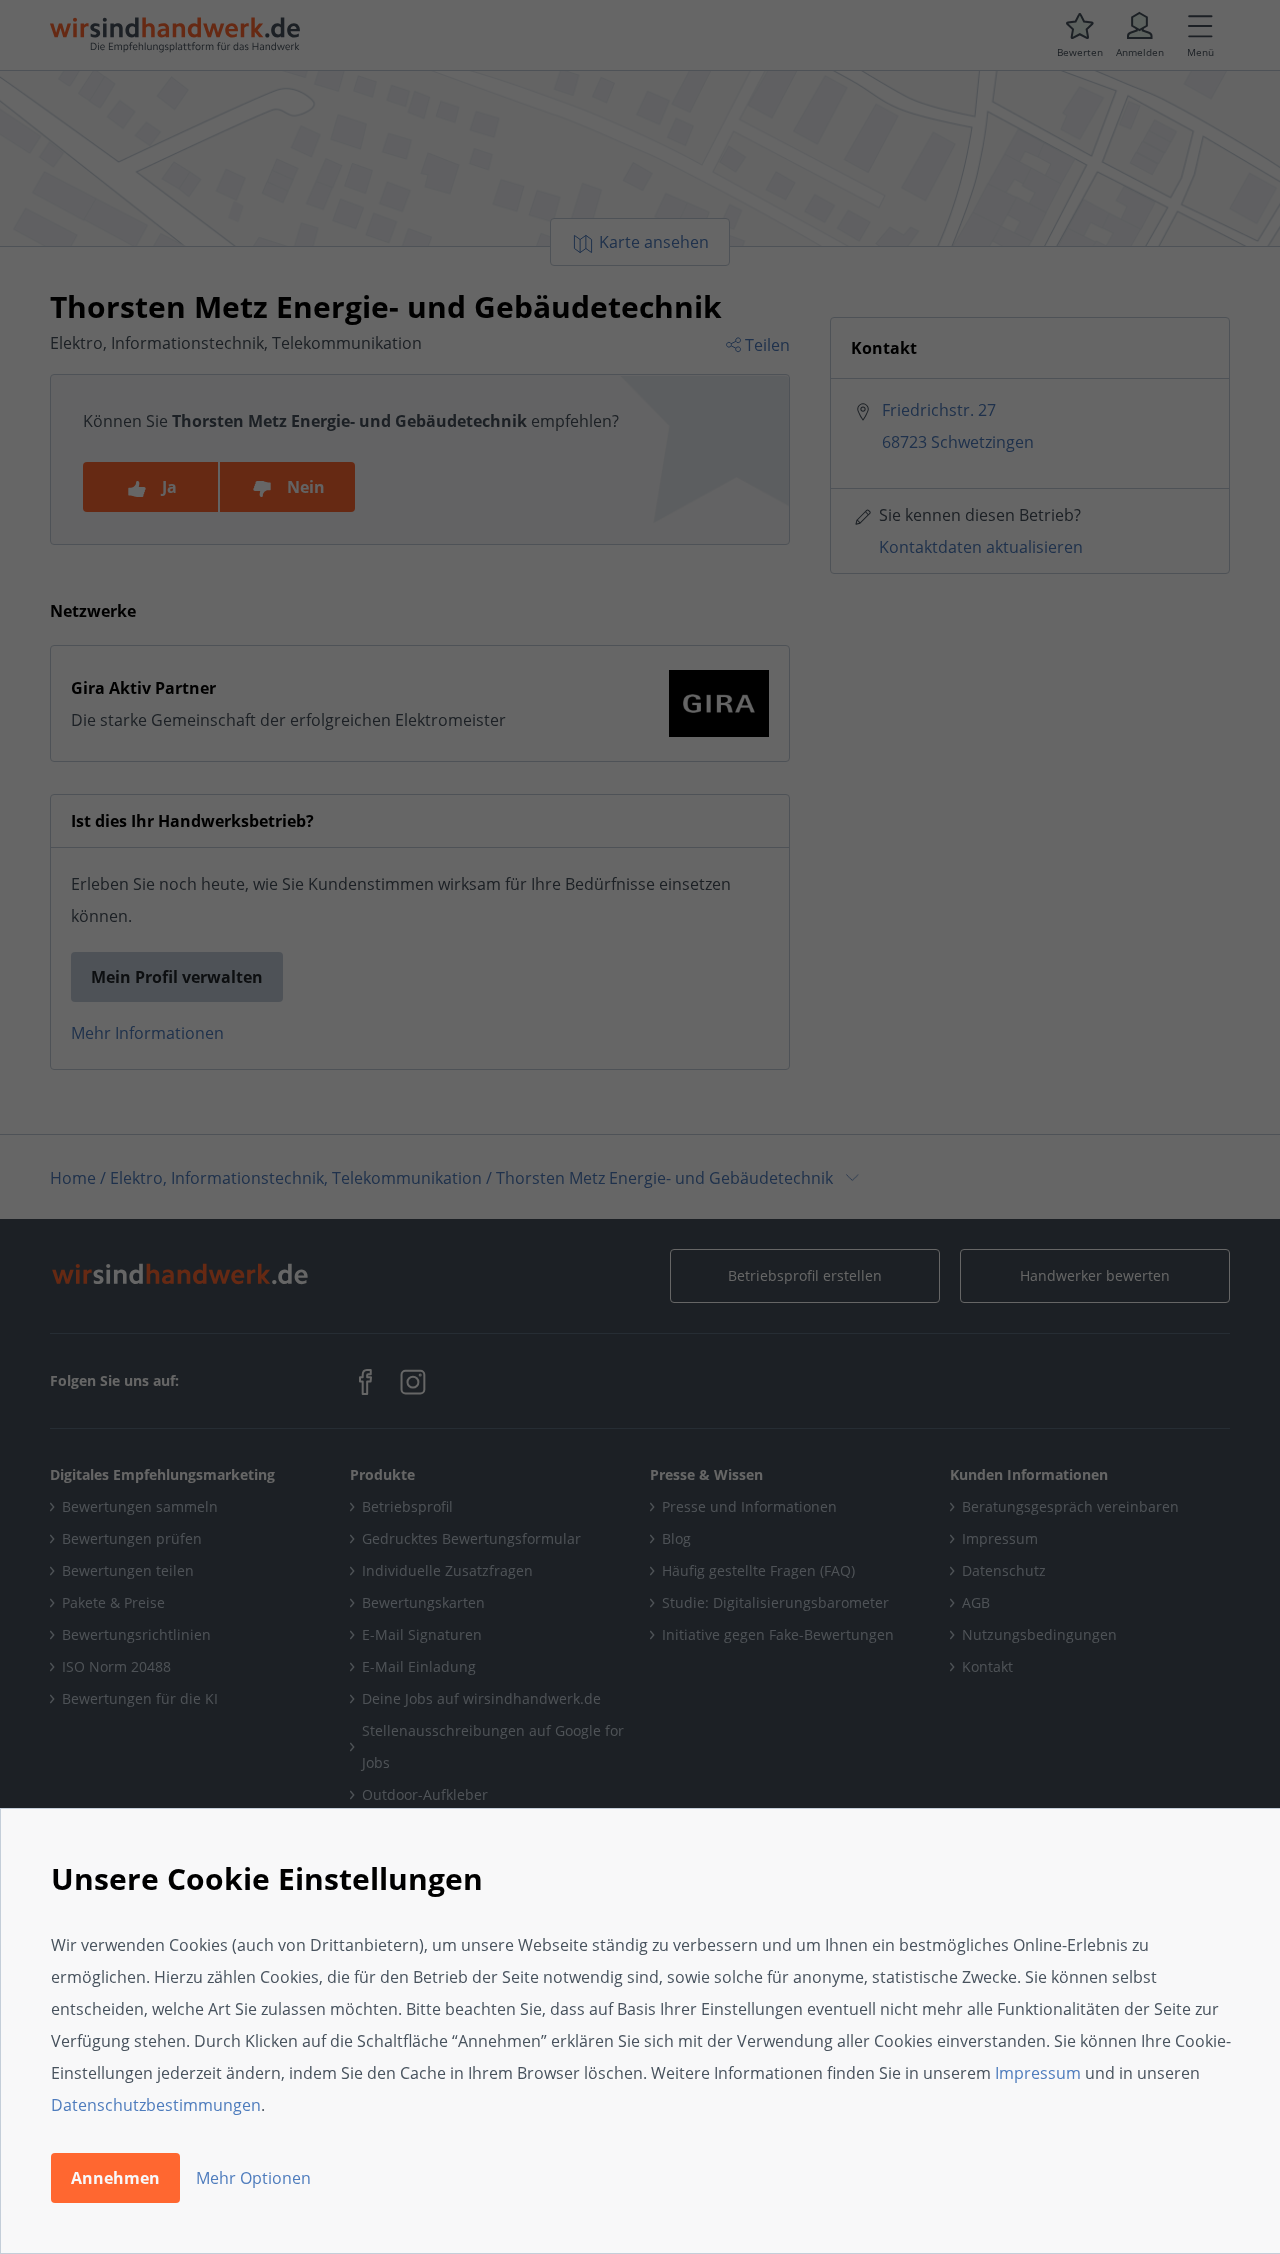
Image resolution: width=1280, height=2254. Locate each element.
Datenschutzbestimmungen (156, 2105)
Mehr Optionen (253, 2178)
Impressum (1038, 2073)
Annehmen (115, 2178)
